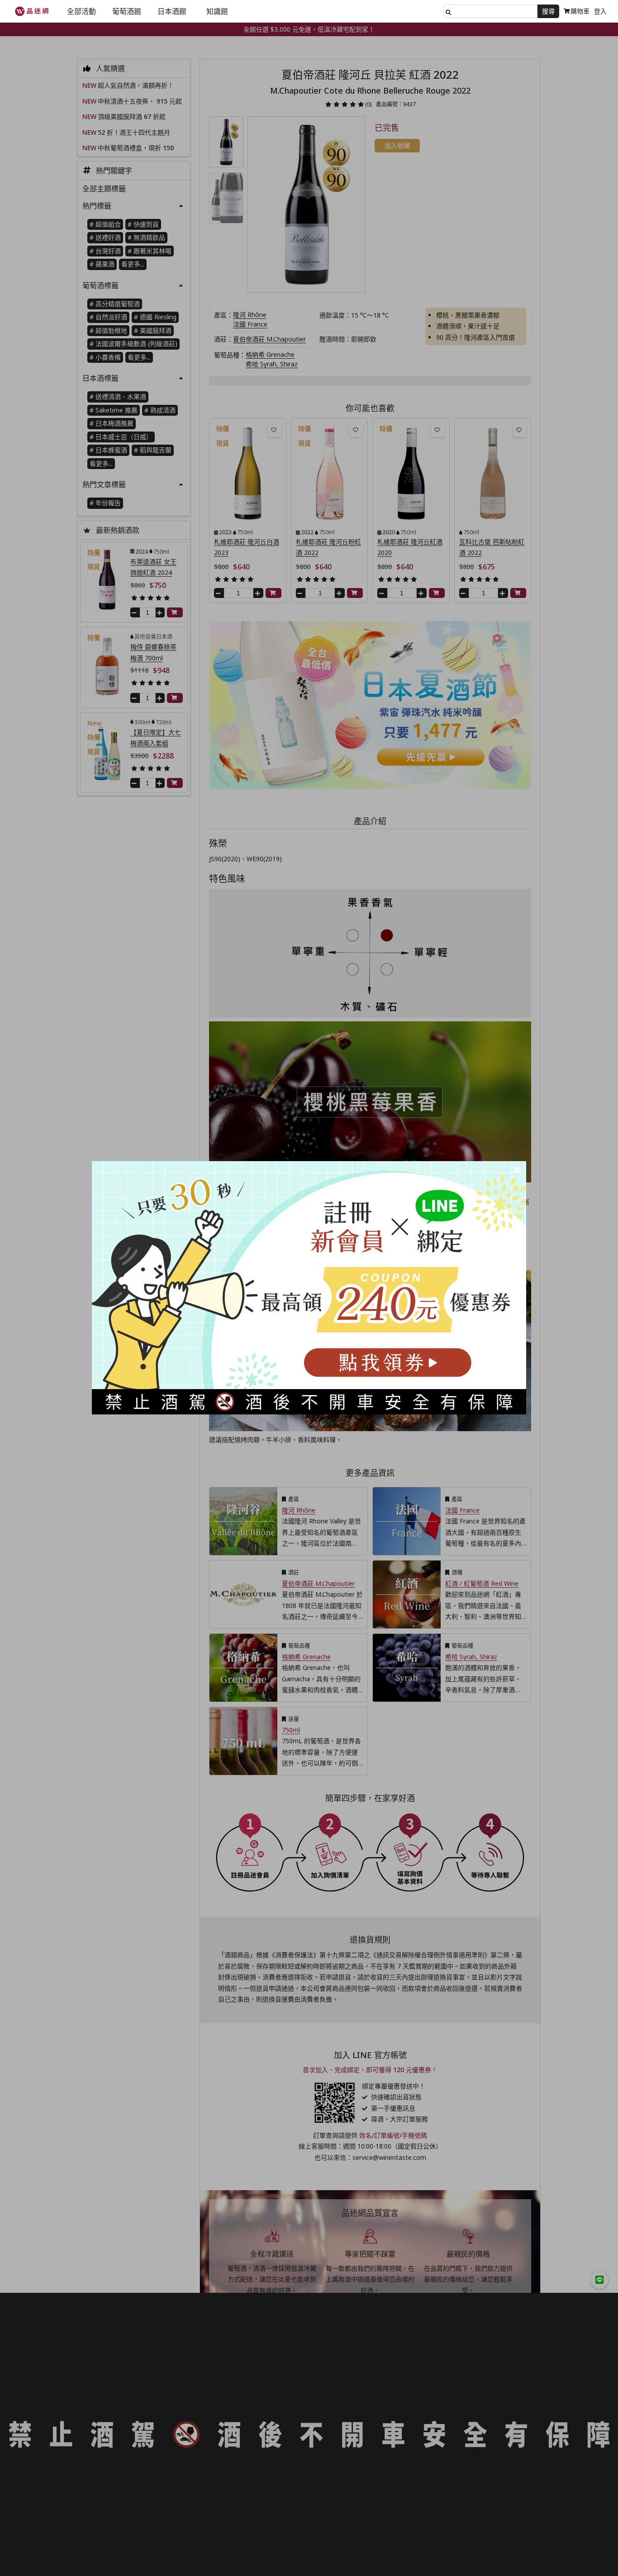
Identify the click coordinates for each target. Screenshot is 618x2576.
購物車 (580, 11)
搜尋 (548, 11)
